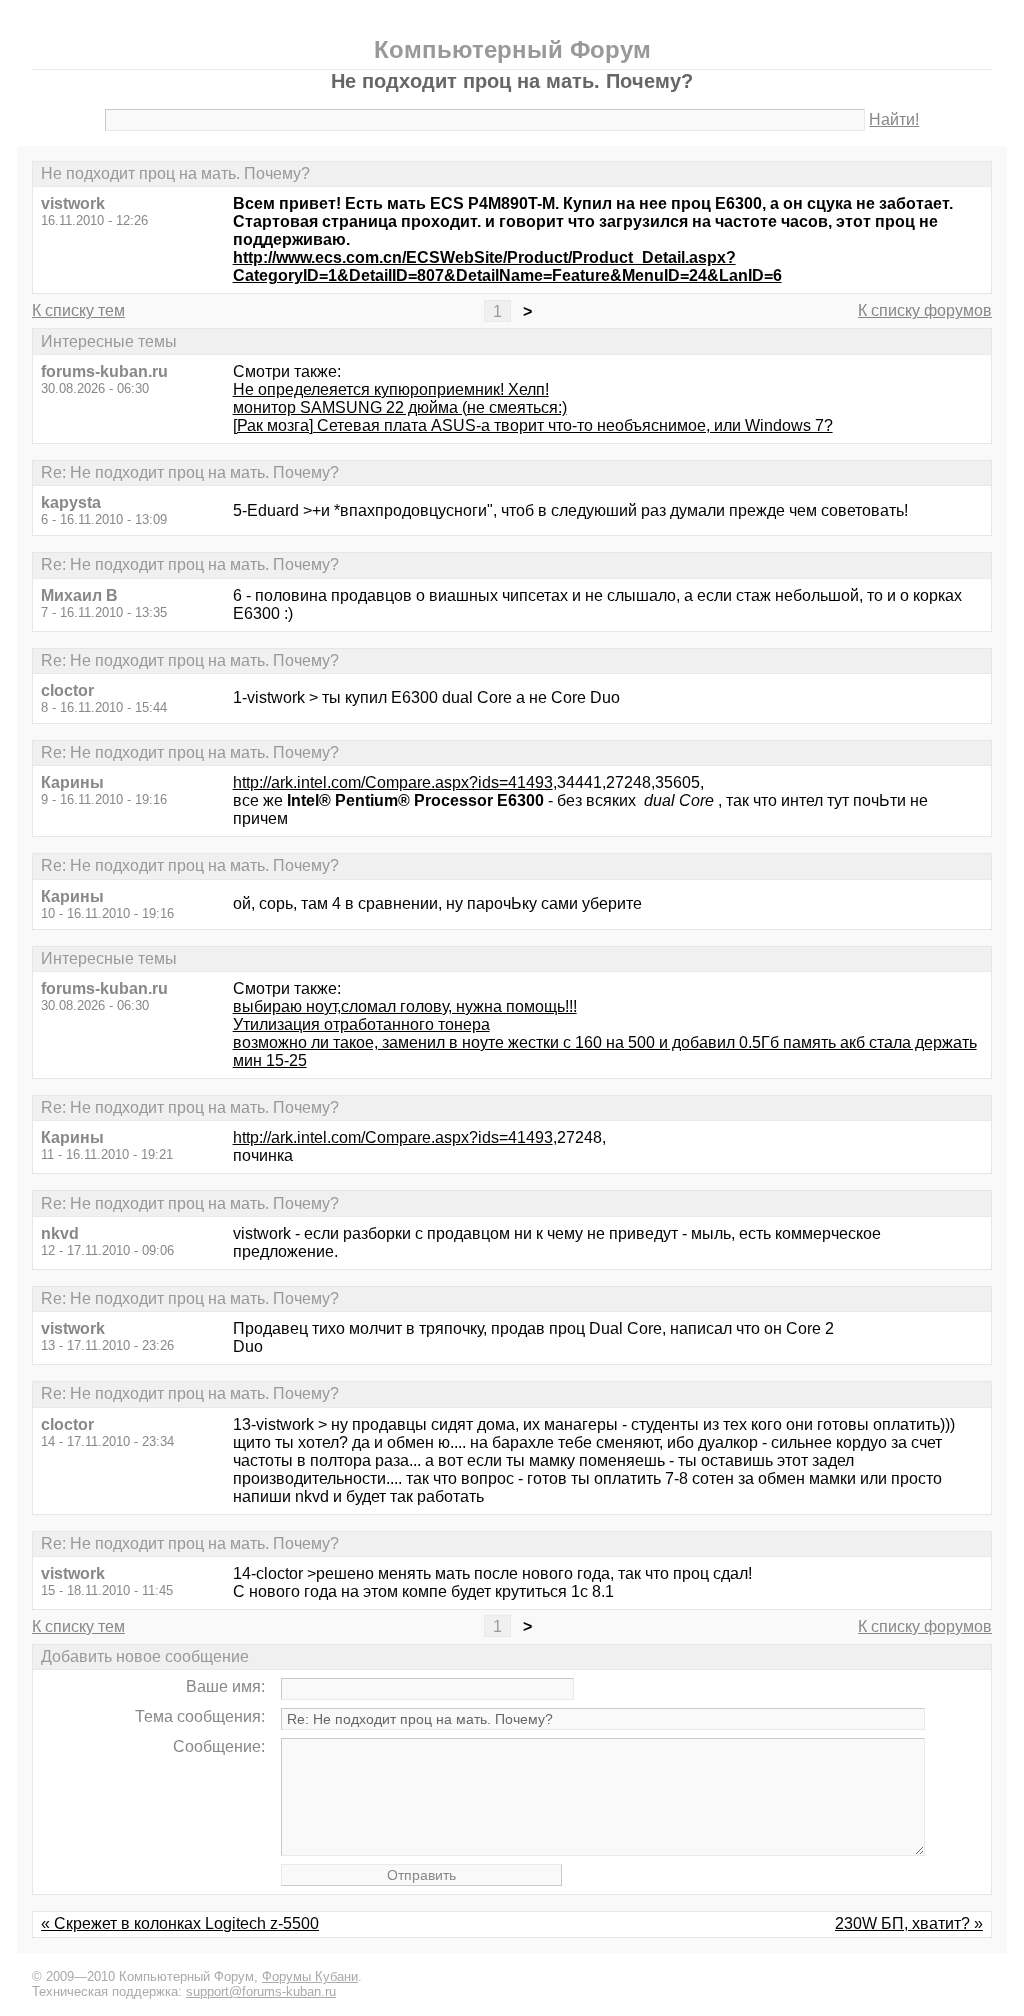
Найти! (894, 119)
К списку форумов (925, 310)
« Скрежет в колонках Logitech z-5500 (180, 1923)
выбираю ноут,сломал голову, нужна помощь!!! (405, 1006)
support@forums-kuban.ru (261, 1991)
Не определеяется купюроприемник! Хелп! (391, 389)
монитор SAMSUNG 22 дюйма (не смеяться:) (400, 407)
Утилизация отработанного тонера (361, 1024)
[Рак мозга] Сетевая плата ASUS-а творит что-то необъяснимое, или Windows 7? (533, 425)
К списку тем (78, 310)
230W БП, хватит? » (909, 1923)
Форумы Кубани (310, 1976)
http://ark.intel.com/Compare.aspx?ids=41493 (393, 782)
